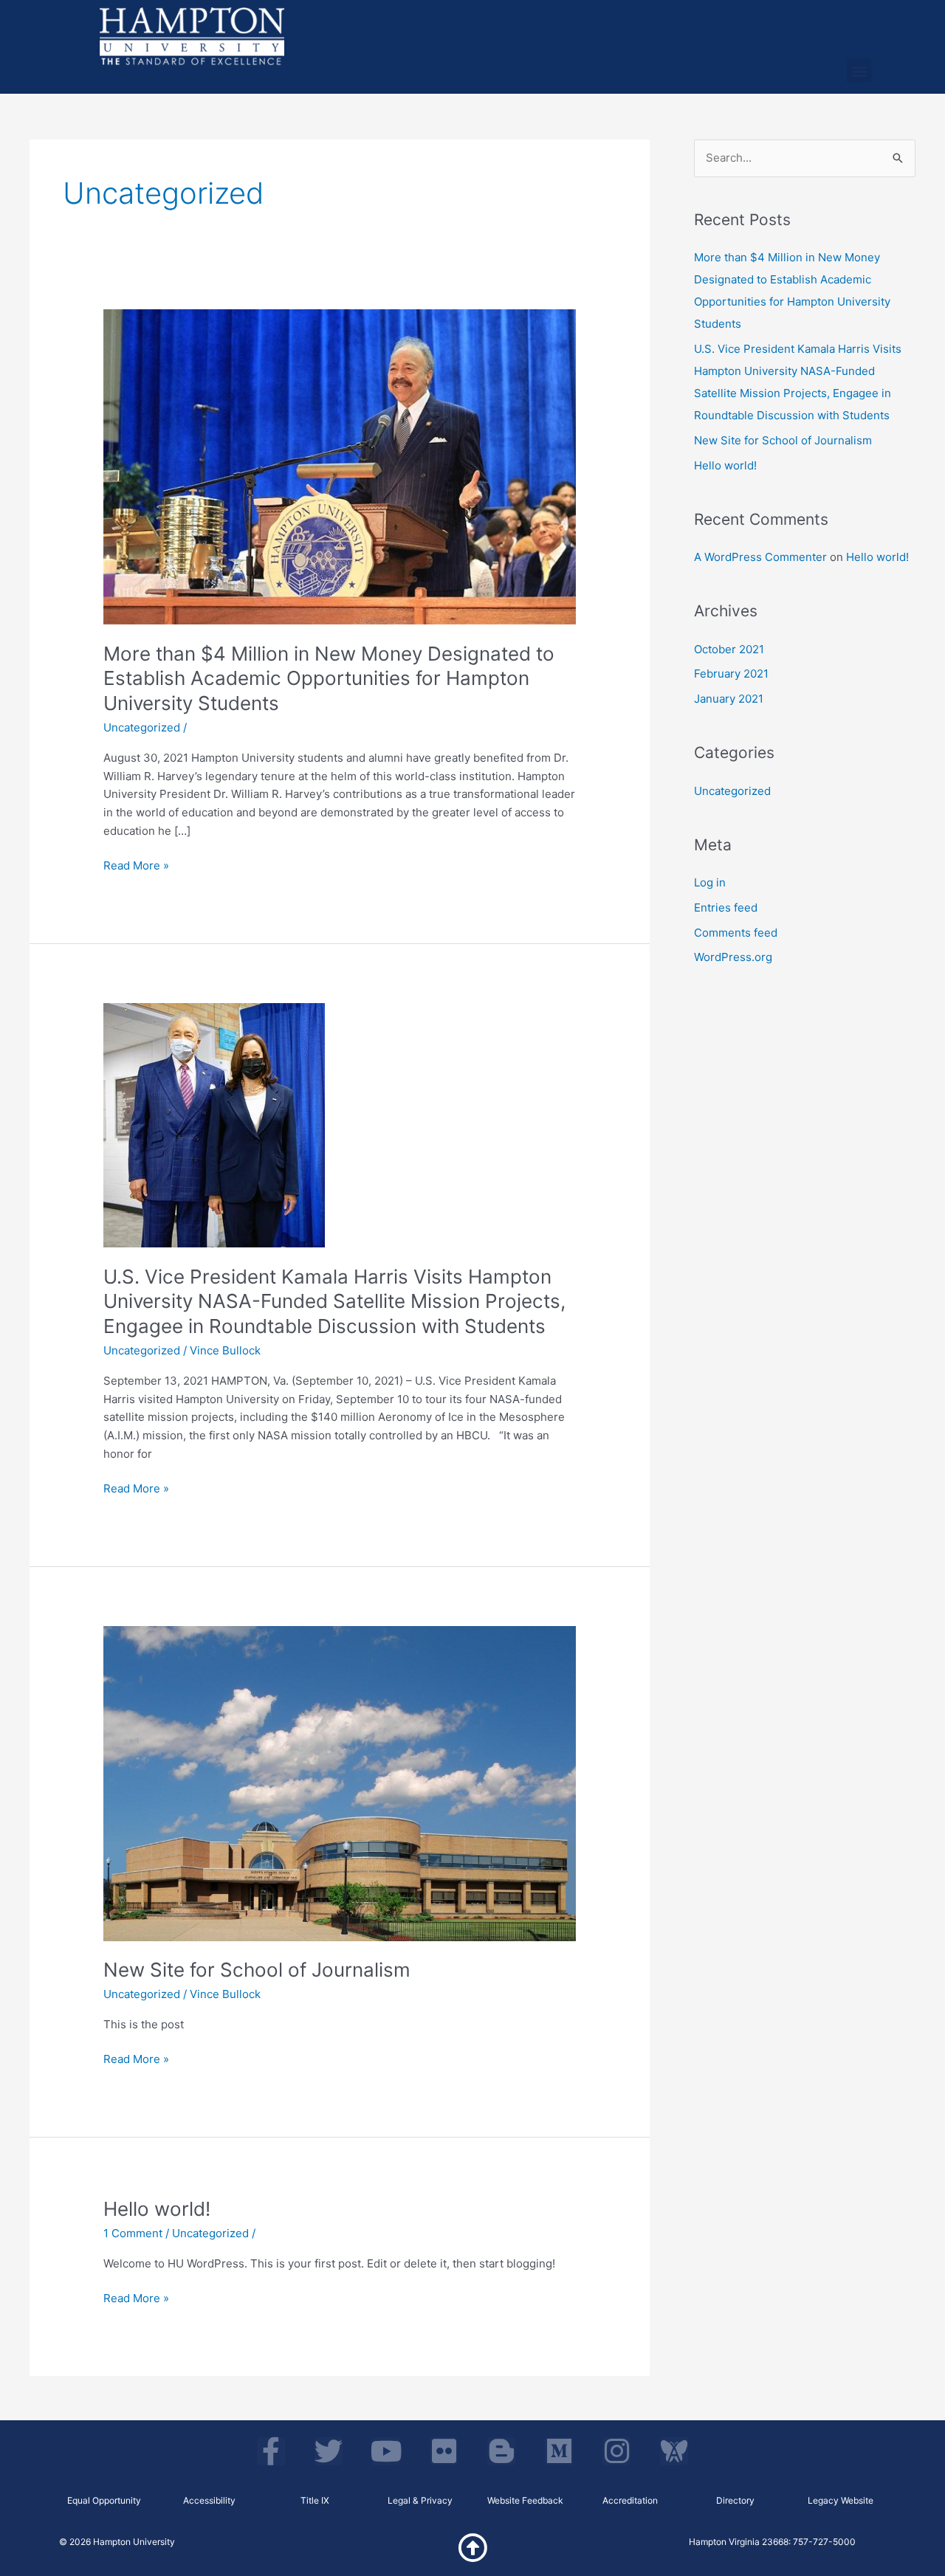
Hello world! (157, 2209)
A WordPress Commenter (760, 557)
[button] (859, 70)
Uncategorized (142, 727)
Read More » (136, 865)
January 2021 (729, 699)
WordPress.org (733, 957)
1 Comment (133, 2233)
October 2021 (729, 649)
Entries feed (726, 908)
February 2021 (731, 674)
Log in (710, 882)
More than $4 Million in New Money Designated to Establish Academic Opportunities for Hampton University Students (329, 679)
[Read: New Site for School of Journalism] (340, 1783)
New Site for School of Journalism (257, 1970)
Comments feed (736, 933)
